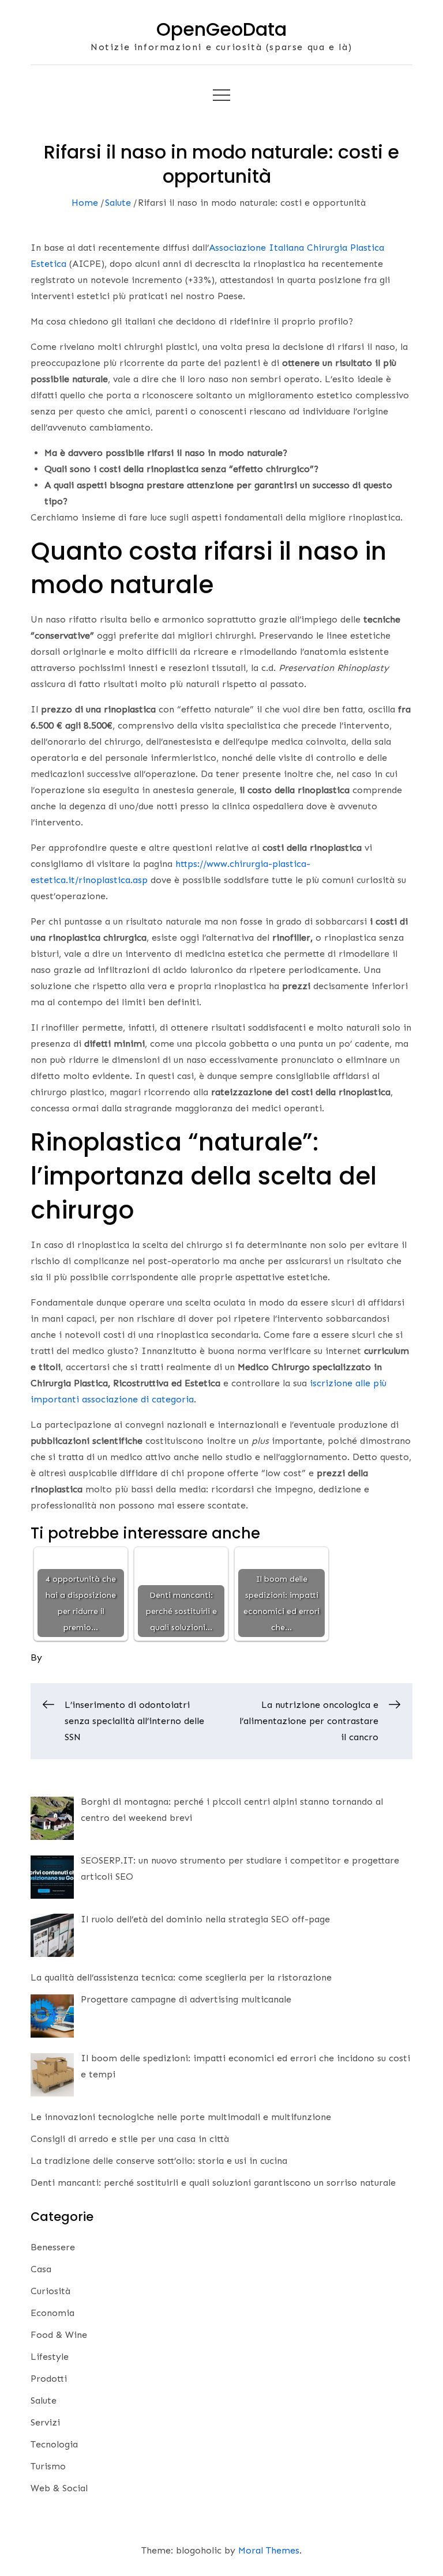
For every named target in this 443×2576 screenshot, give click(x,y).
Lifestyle (50, 2357)
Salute (44, 2400)
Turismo (48, 2466)
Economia (52, 2313)
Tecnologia (54, 2444)
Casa (41, 2269)
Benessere (53, 2247)
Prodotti (49, 2379)
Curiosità (50, 2291)
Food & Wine (59, 2335)
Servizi (45, 2422)
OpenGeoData (221, 29)
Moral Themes (269, 2550)
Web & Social (59, 2488)
